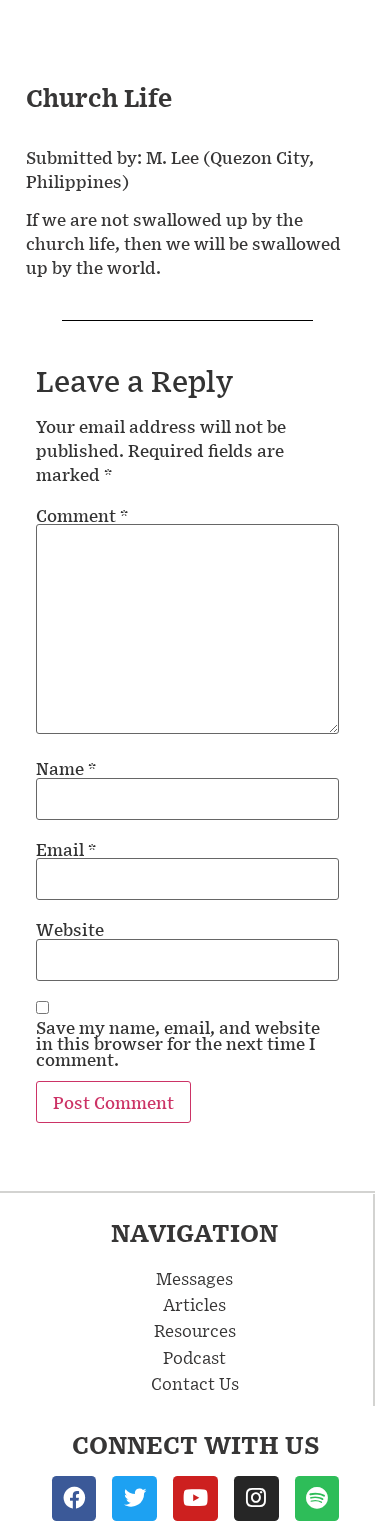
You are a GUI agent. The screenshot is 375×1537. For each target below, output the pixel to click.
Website (70, 929)
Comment (82, 515)
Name (66, 768)
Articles (194, 1304)
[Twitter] (134, 1498)
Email (66, 849)
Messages (194, 1278)
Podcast (194, 1357)
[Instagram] (256, 1498)
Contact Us (195, 1383)
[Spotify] (317, 1498)
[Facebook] (74, 1498)
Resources (195, 1330)
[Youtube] (195, 1498)
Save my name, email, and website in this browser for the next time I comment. (178, 1043)
